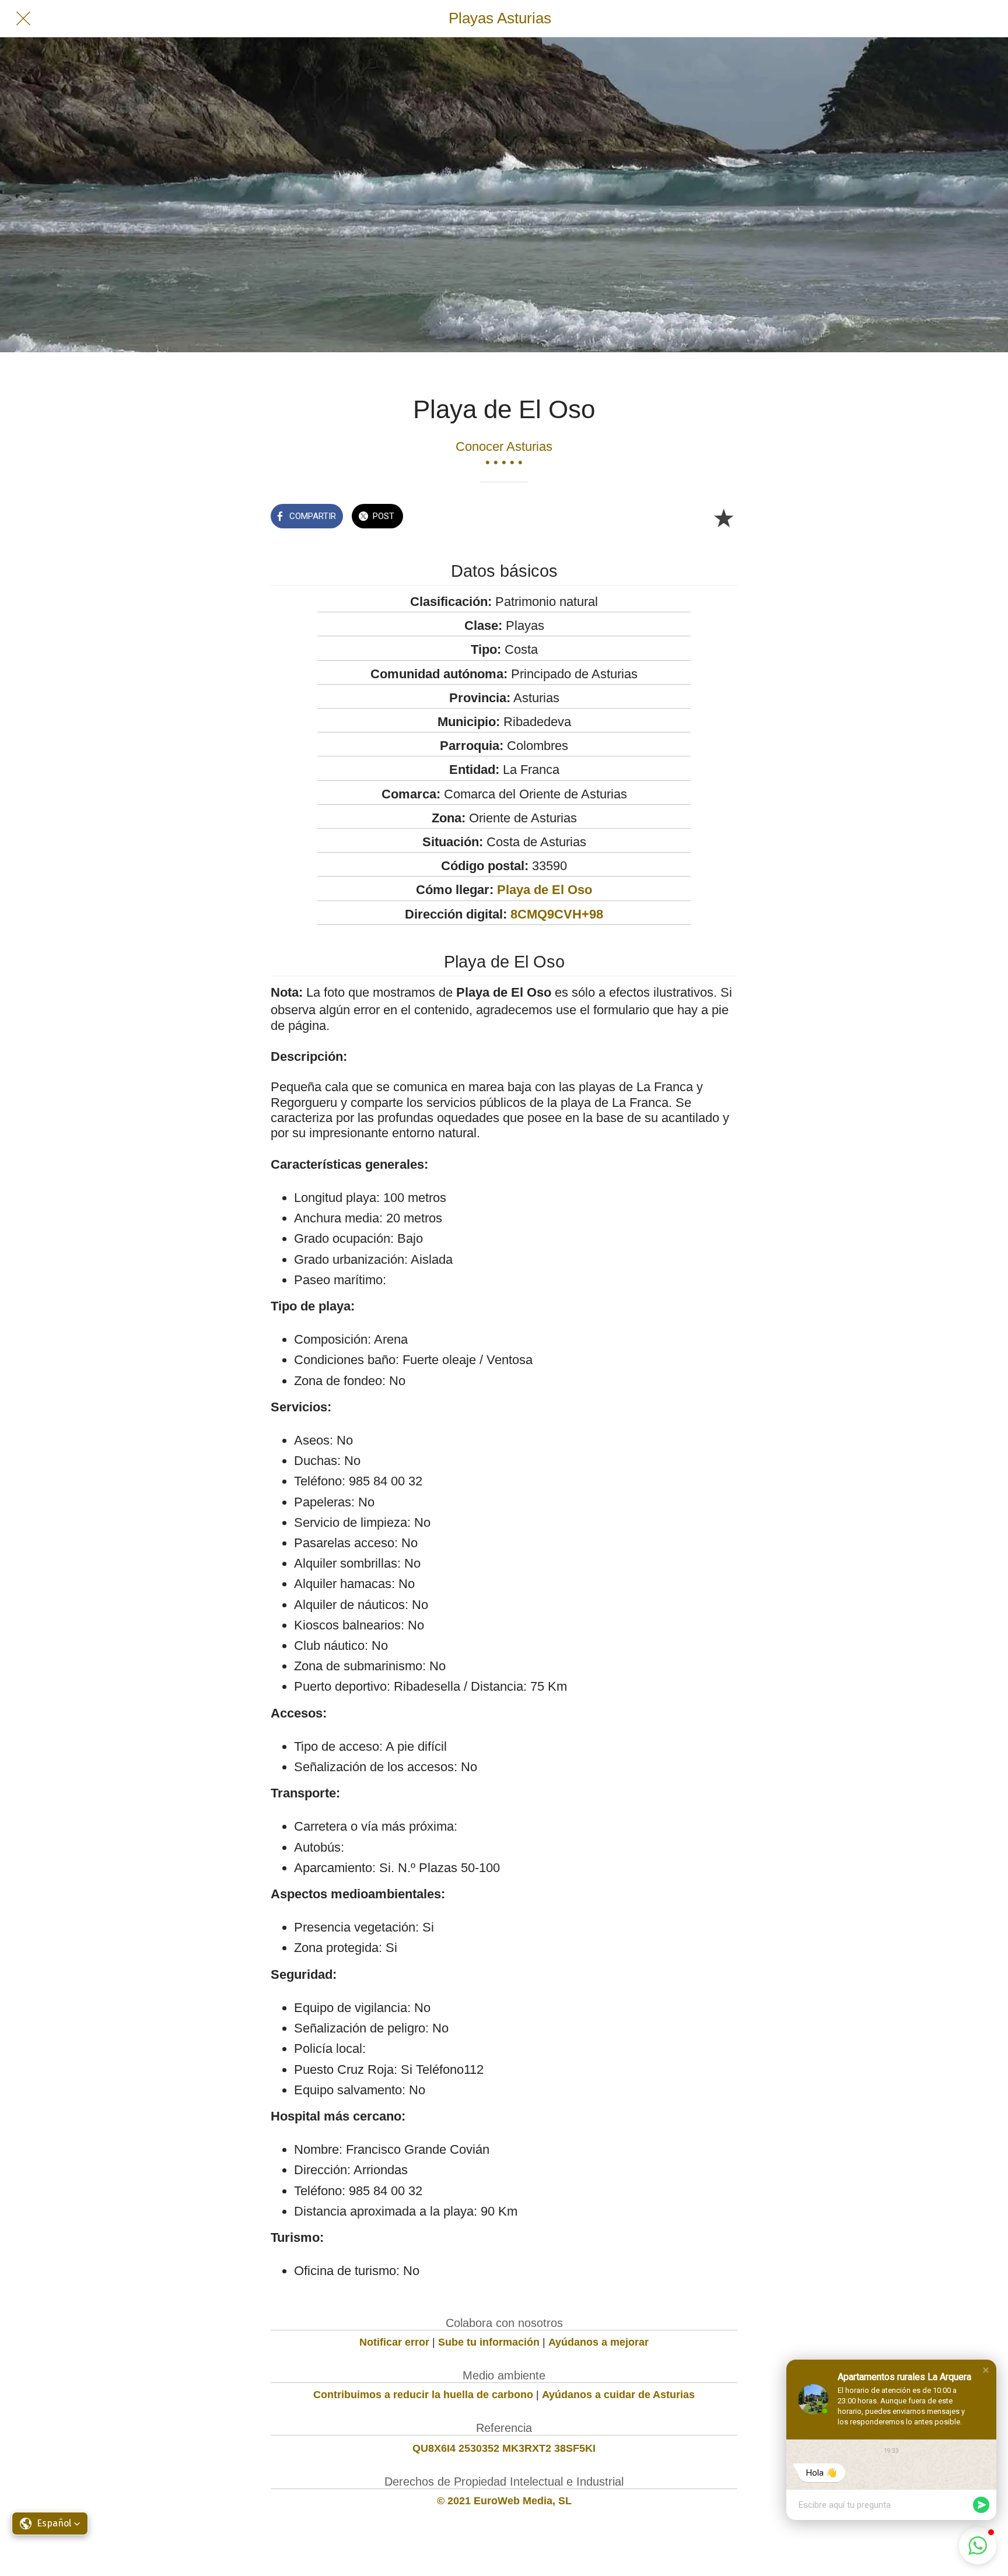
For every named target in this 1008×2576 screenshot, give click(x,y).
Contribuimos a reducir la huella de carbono (423, 2395)
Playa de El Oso (545, 890)
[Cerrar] (23, 19)
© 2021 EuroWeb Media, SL (504, 2501)
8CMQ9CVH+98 (557, 914)
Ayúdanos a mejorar (598, 2342)
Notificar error (394, 2342)
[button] (986, 2370)
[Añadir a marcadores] (723, 517)
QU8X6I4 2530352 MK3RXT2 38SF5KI (504, 2448)
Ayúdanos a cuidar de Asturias (618, 2395)
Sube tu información (489, 2342)
